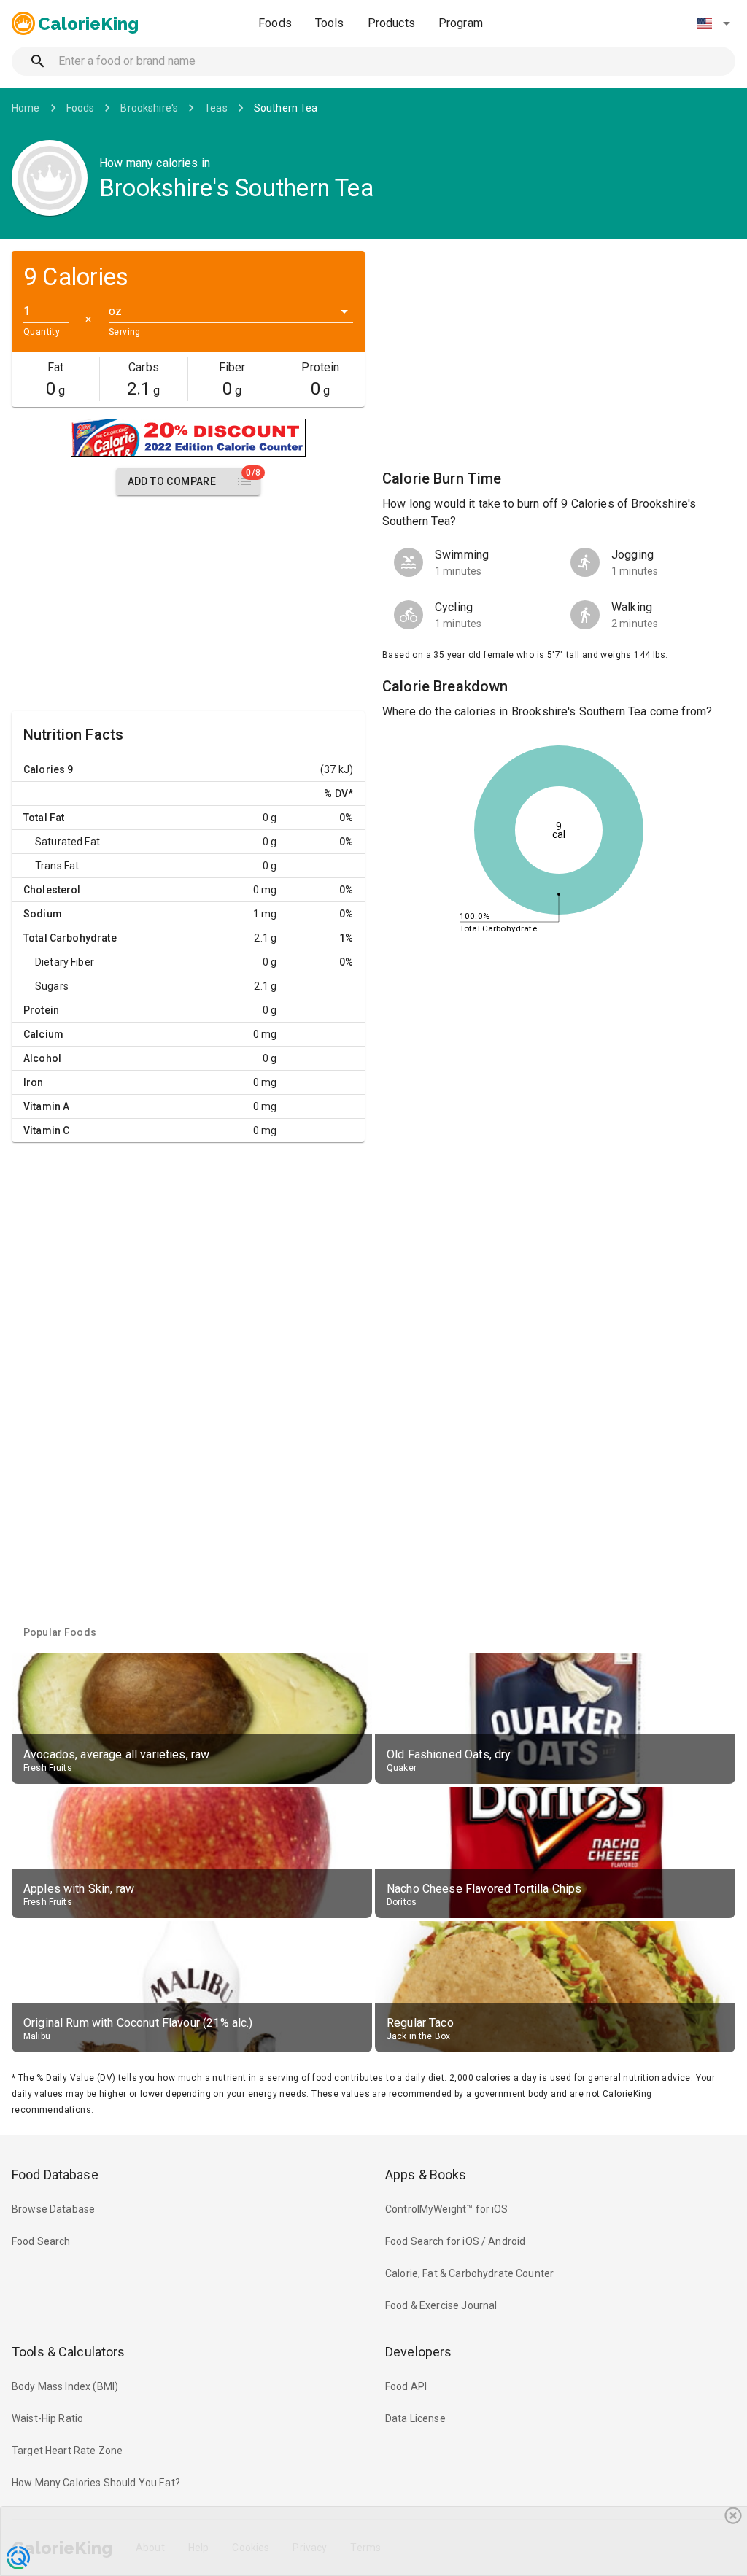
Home (26, 108)
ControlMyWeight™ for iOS (447, 2209)
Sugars (52, 986)
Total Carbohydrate (70, 938)
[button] (713, 23)
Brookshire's (149, 108)
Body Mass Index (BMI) (65, 2386)
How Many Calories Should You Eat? (96, 2483)
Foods (275, 23)
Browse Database (53, 2209)
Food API (406, 2386)
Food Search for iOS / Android (455, 2241)
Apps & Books (426, 2175)
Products (391, 23)
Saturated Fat (67, 842)
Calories (44, 769)
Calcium (43, 1034)
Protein (41, 1010)
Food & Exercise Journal (441, 2305)
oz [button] (115, 311)
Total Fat (44, 818)
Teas (216, 108)
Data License (415, 2418)
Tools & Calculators (69, 2352)
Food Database (55, 2175)
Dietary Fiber (65, 962)
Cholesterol (52, 890)
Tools (330, 23)
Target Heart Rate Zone (67, 2451)
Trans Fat (57, 866)
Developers (418, 2352)
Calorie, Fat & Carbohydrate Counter (469, 2273)
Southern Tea (286, 108)
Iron (34, 1082)
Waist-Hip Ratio (47, 2418)
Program (461, 23)
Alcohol (42, 1058)
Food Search (41, 2241)
